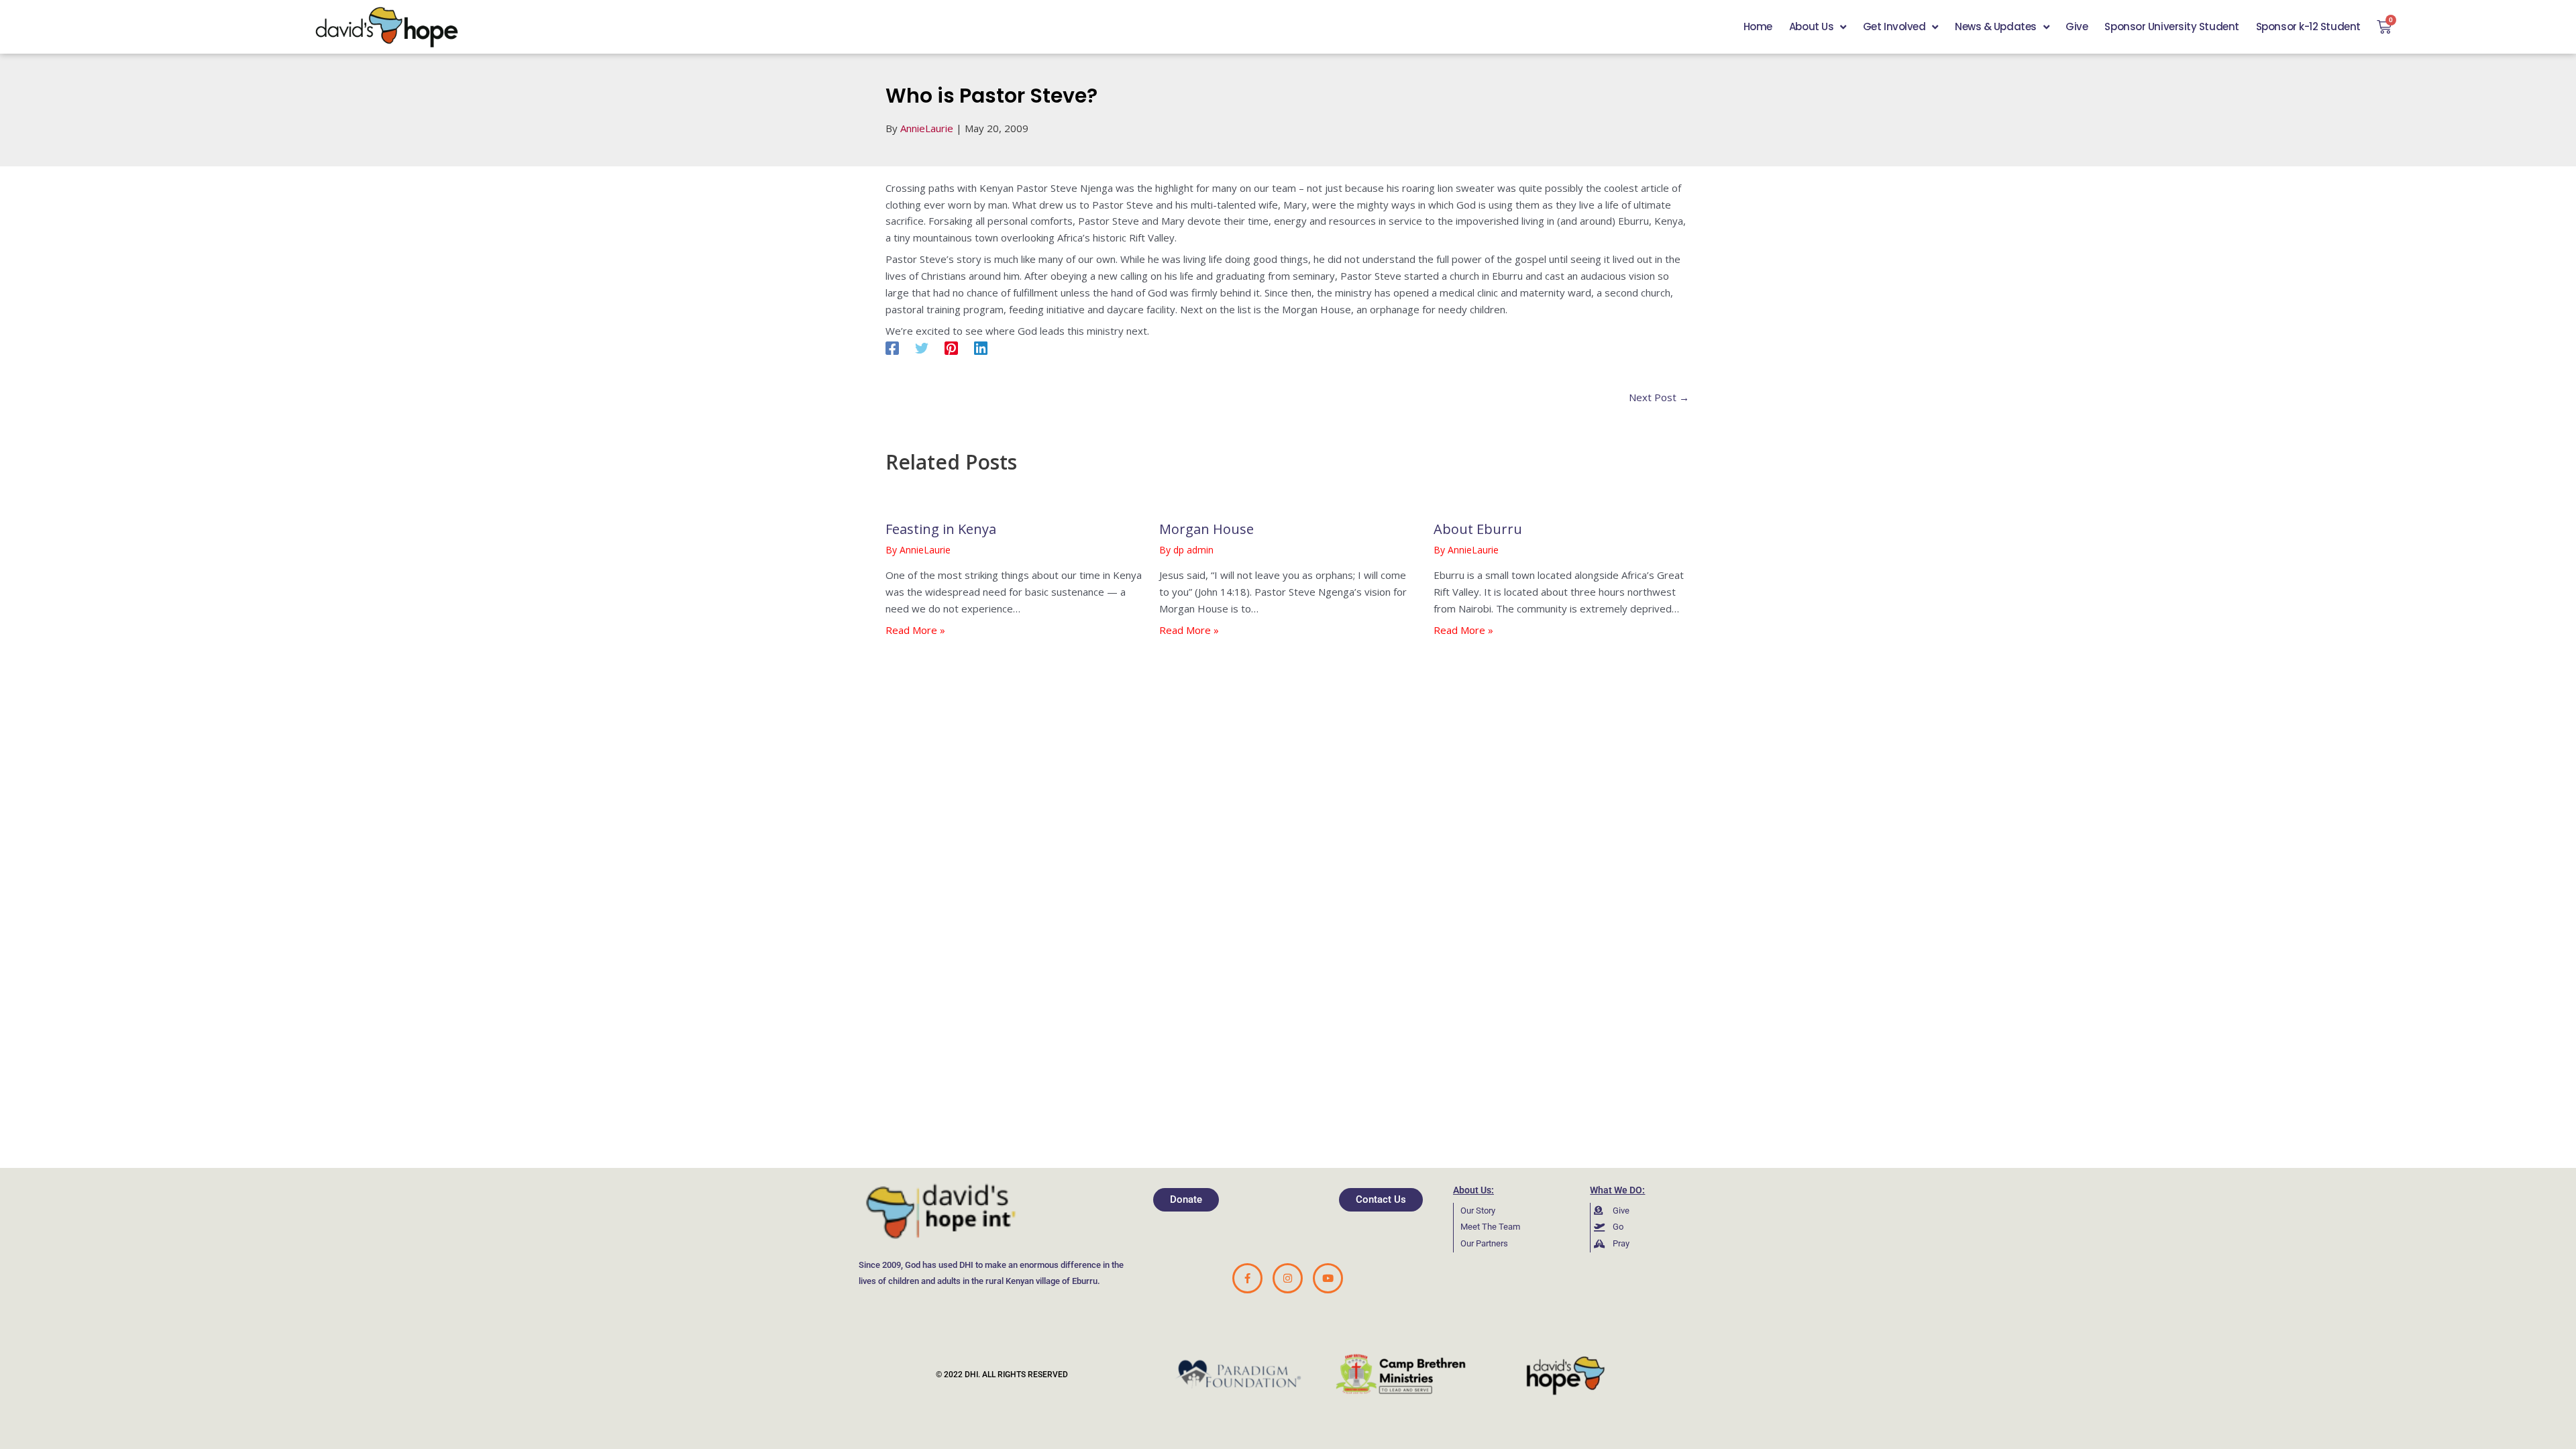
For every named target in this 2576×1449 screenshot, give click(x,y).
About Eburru (1478, 529)
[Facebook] (892, 348)
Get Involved (1894, 26)
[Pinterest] (951, 348)
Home (1758, 26)
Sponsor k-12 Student (2308, 26)
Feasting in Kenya (941, 529)
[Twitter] (922, 348)
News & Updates (1996, 26)
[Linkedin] (981, 348)
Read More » (915, 630)
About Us (1811, 26)
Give (2077, 26)
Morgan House (1206, 529)
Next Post (1659, 397)
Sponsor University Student (2171, 26)
